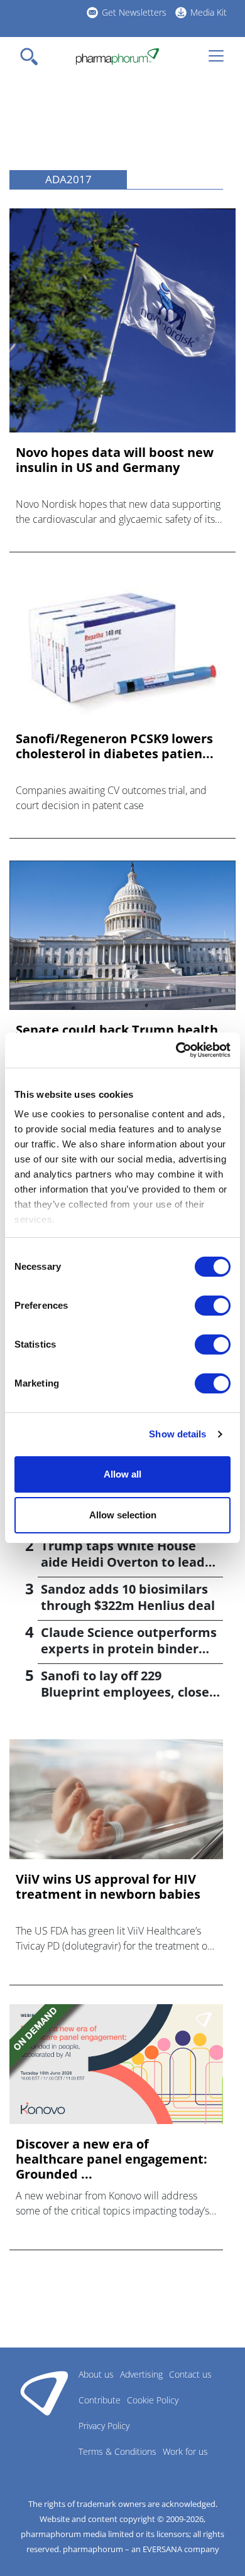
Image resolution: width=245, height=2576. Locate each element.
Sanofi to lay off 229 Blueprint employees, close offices (125, 1692)
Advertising (141, 2374)
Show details (177, 1434)
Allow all (122, 1474)
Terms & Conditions (117, 2451)
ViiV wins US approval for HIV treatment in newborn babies (108, 1887)
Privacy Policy (104, 2426)
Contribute (100, 2400)
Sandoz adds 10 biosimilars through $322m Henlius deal (128, 1597)
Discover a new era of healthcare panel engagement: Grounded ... (112, 2159)
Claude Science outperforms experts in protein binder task (129, 1649)
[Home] (117, 56)
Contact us (190, 2374)
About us (96, 2374)
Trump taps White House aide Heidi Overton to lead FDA (123, 1562)
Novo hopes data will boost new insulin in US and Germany (115, 460)
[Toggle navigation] (33, 56)
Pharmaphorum (44, 2393)
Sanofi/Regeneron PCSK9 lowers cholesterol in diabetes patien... (115, 746)
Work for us (185, 2451)
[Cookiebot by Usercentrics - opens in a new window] (176, 1050)
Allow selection (123, 1515)
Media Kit (209, 12)
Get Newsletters (134, 12)
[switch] (213, 1306)
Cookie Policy (153, 2400)
